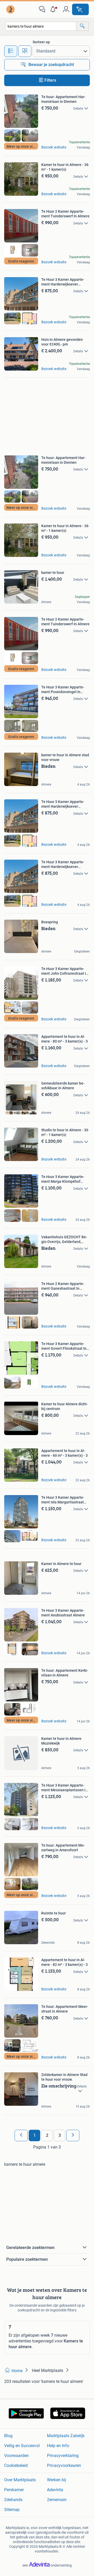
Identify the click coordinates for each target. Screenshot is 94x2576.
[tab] (11, 51)
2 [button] (47, 2135)
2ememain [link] (57, 2500)
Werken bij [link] (57, 2480)
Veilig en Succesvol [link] (22, 2446)
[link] (11, 9)
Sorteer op (41, 42)
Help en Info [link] (58, 2446)
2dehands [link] (13, 2500)
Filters (50, 80)
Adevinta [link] (55, 2490)
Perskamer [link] (14, 2490)
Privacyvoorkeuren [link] (64, 2465)
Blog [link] (8, 2436)
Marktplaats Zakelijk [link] (66, 2436)
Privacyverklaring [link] (63, 2456)
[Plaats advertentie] (80, 9)
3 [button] (60, 2135)
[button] (54, 9)
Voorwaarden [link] (16, 2456)
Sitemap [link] (12, 2510)
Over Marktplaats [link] (20, 2480)
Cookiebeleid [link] (16, 2465)
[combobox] (41, 26)
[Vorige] (21, 2135)
